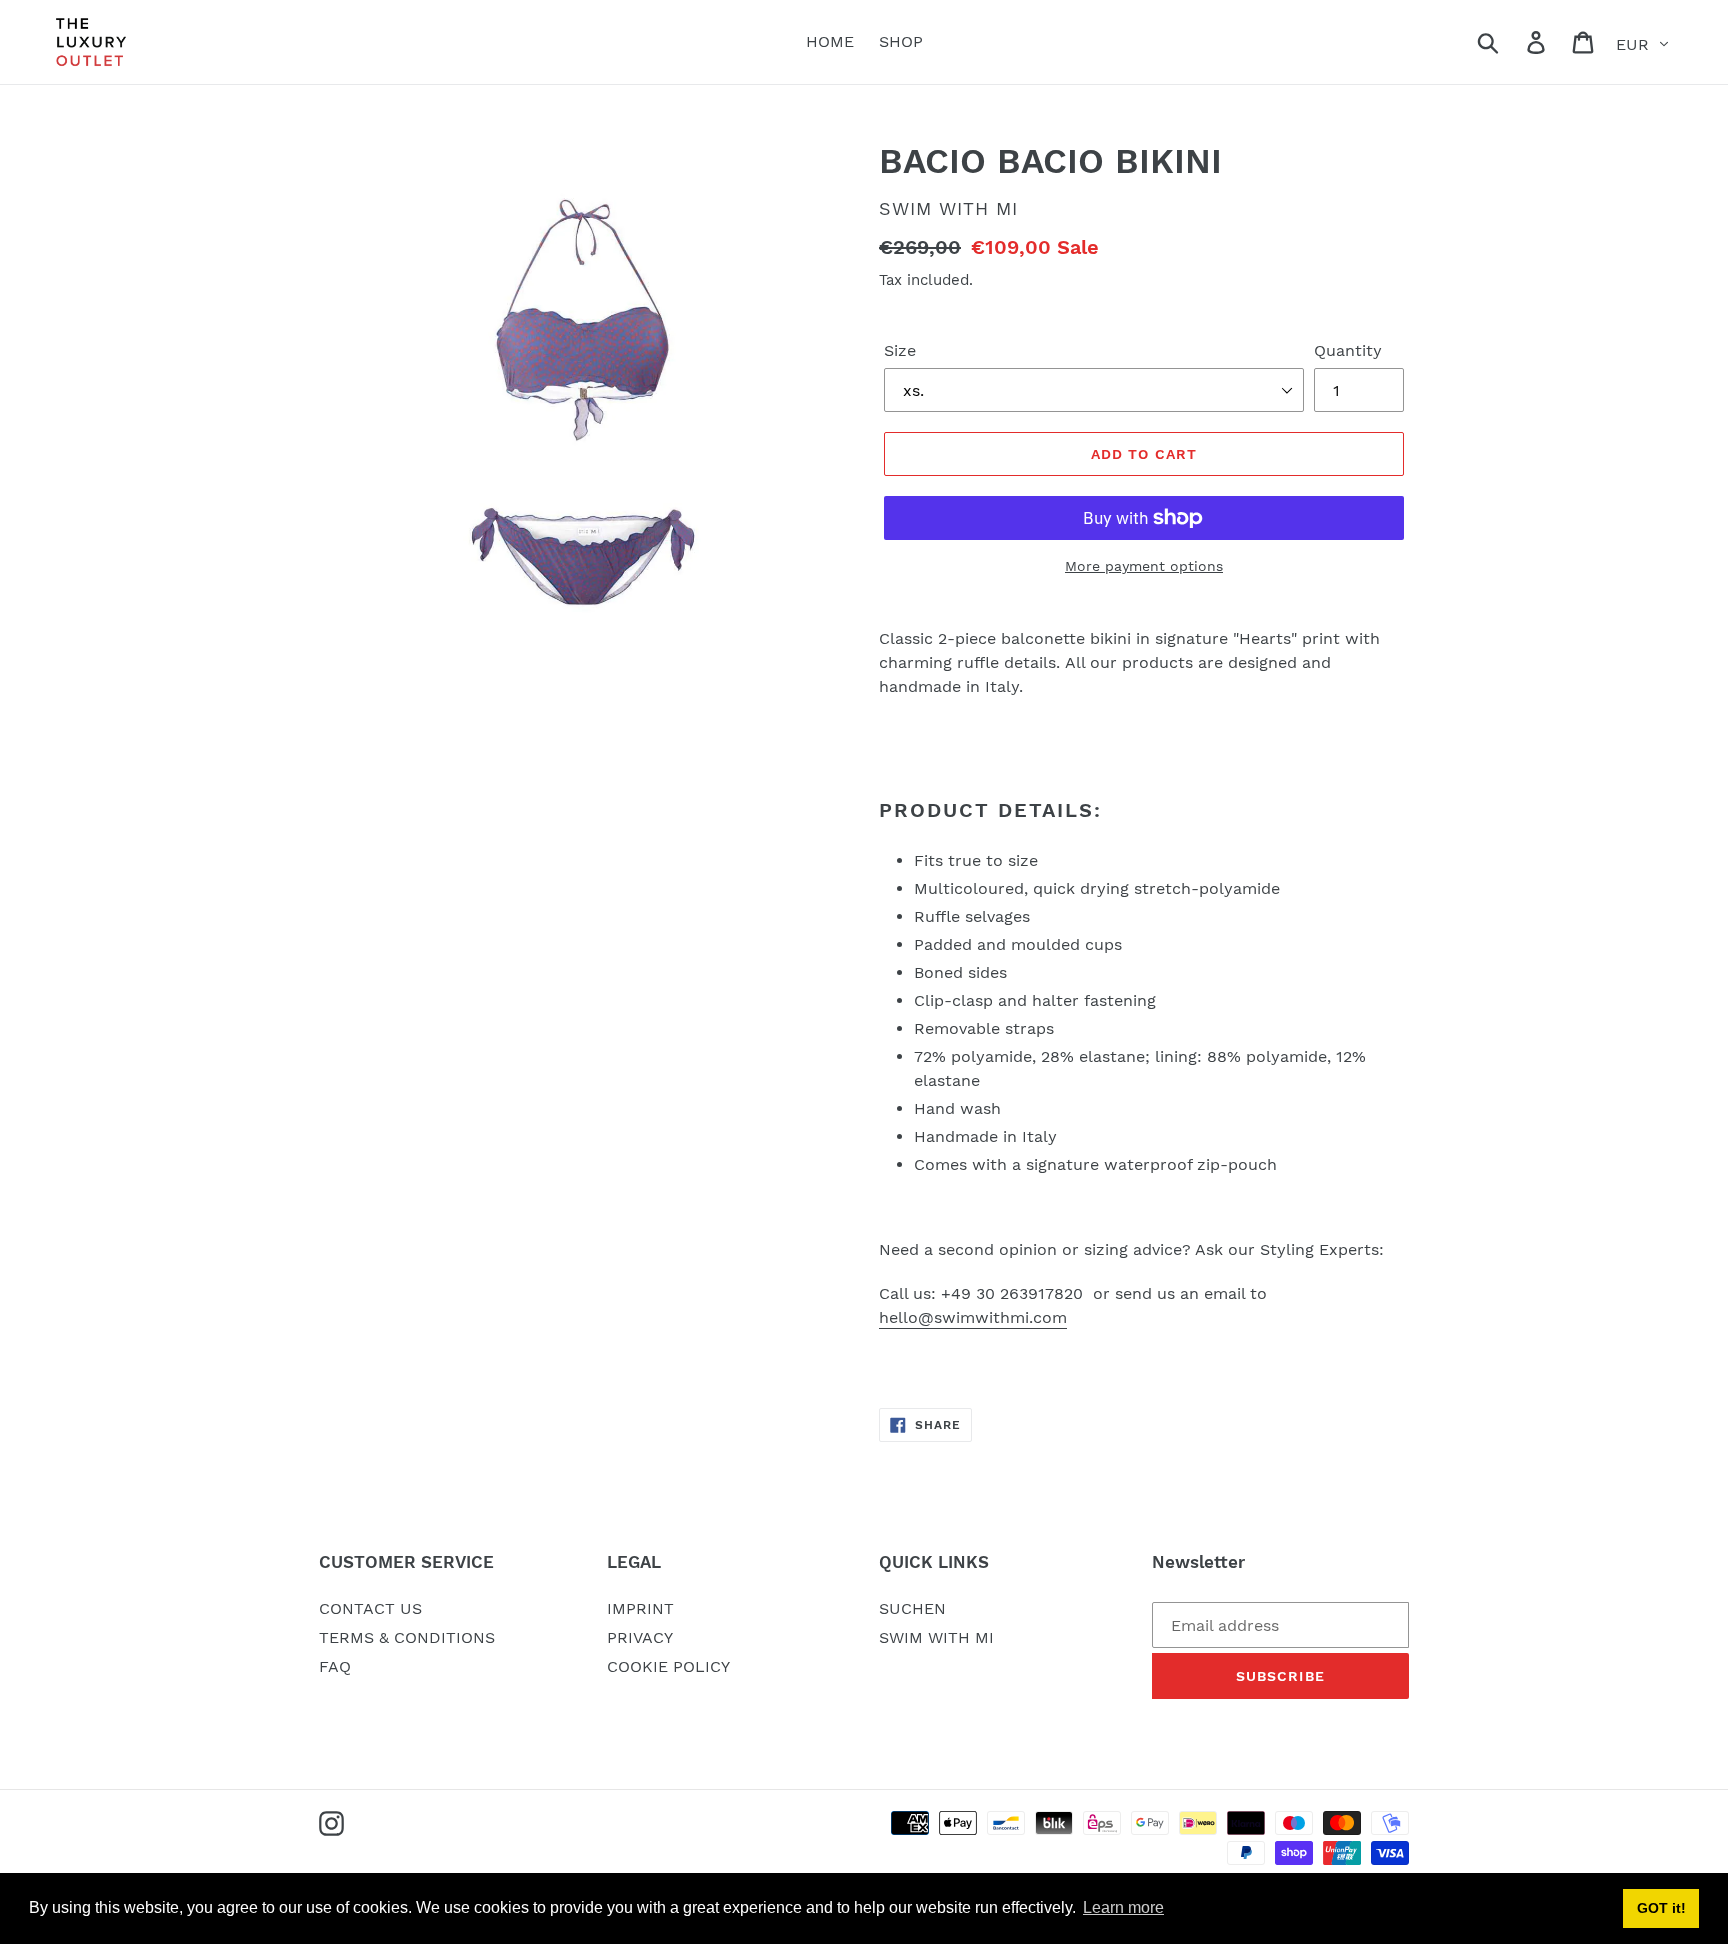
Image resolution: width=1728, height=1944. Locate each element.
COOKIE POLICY (668, 1666)
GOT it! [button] (1661, 1908)
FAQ (335, 1666)
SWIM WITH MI (936, 1637)
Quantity (1348, 350)
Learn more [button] (1123, 1907)
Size (900, 350)
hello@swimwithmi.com (973, 1317)
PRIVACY (640, 1637)
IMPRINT (640, 1608)
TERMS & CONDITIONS (407, 1637)
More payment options (1144, 566)
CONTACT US (370, 1608)
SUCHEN (912, 1608)
